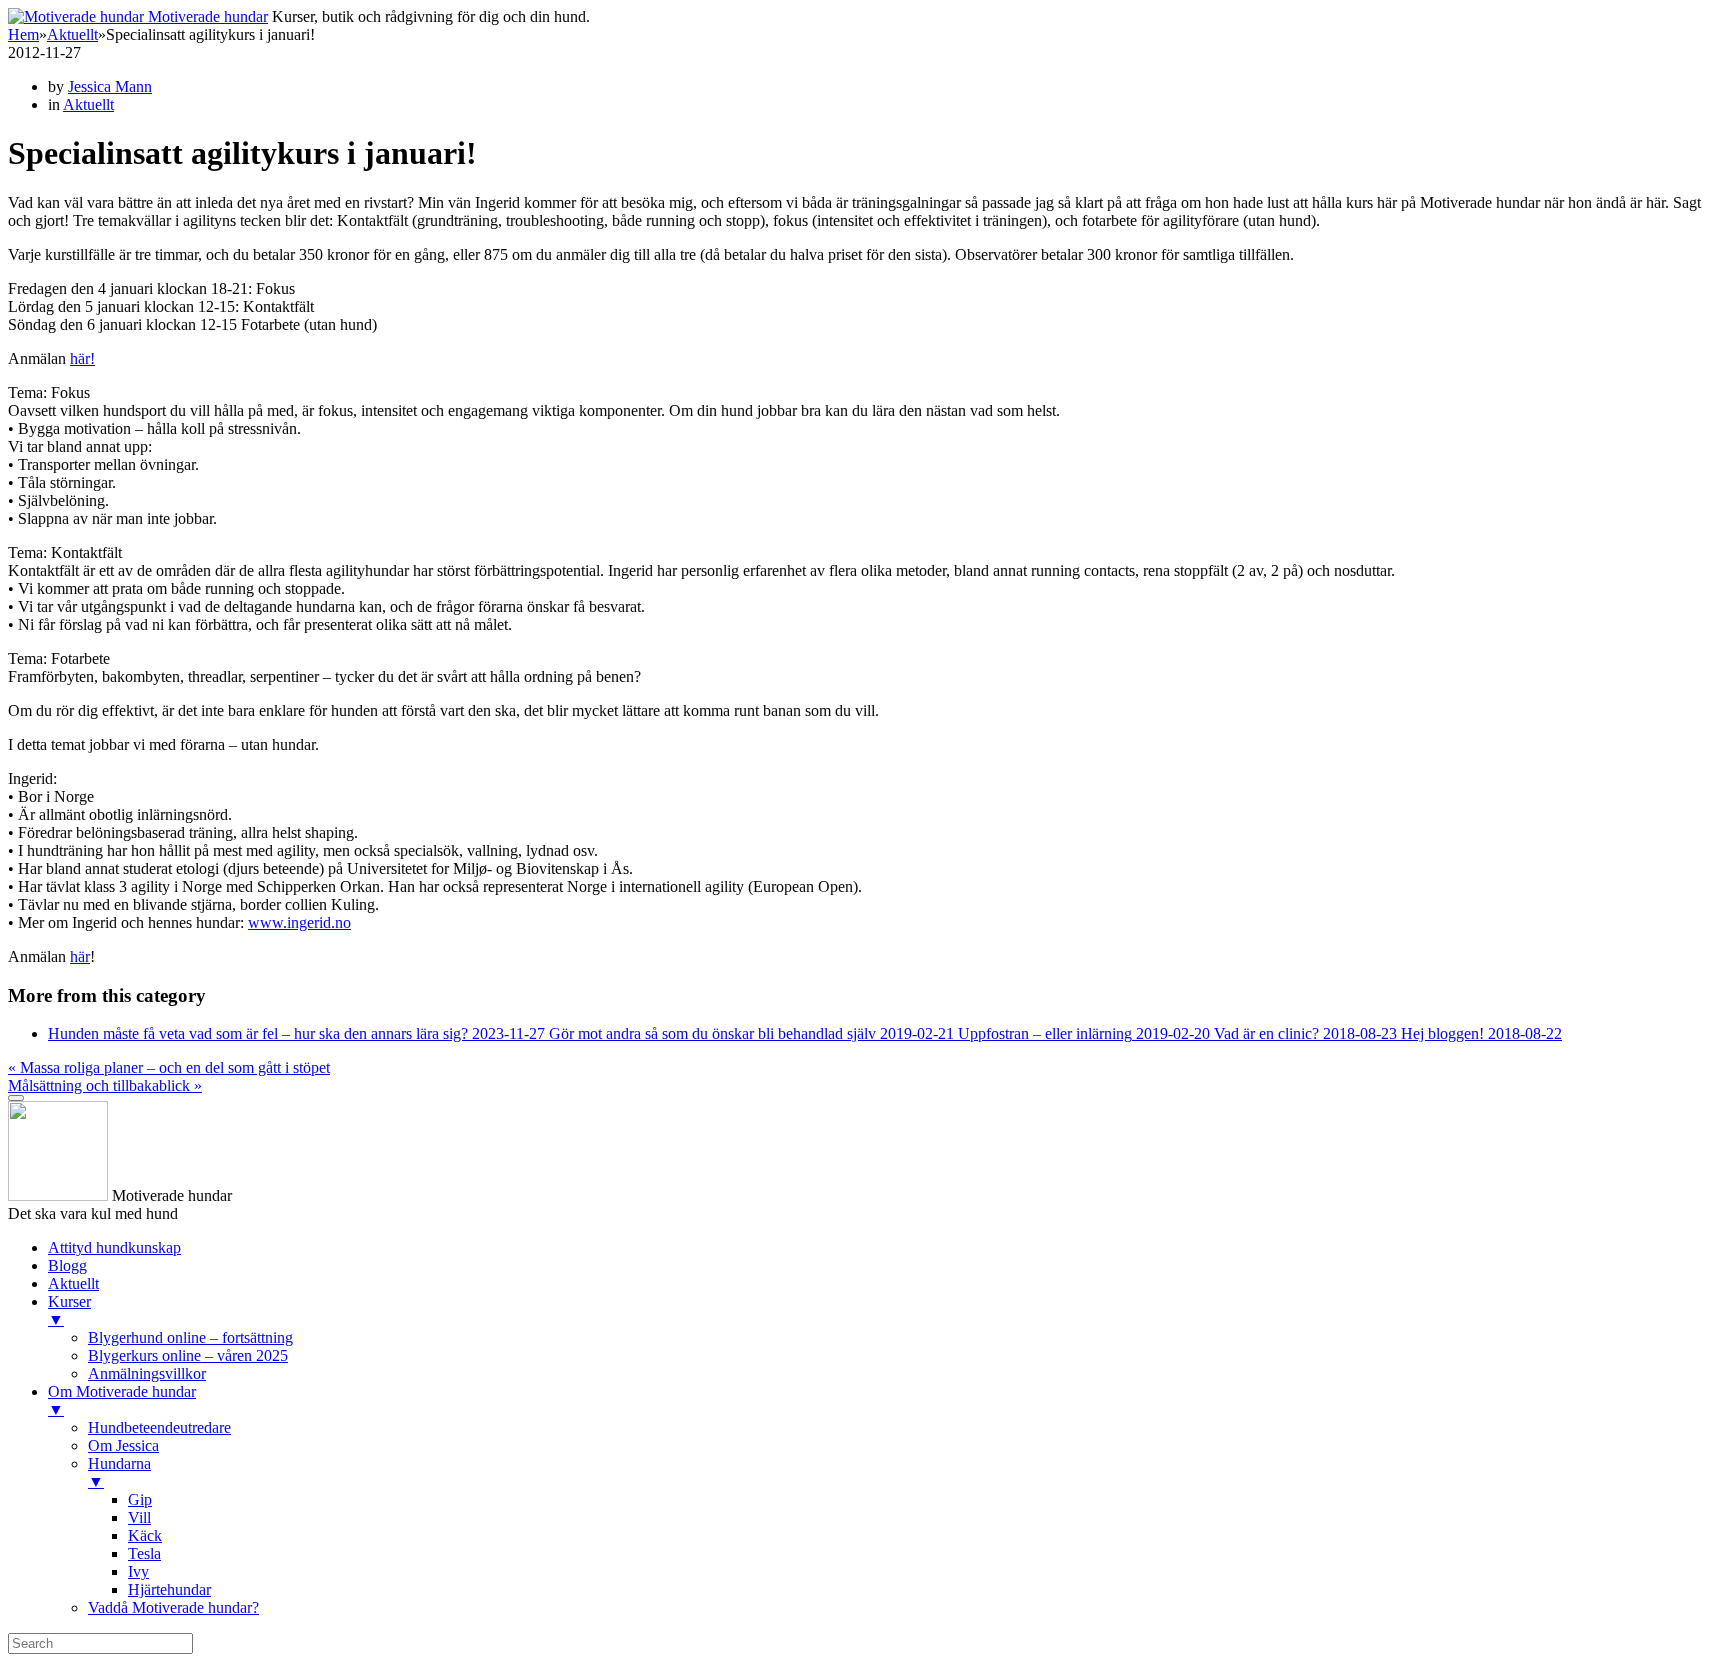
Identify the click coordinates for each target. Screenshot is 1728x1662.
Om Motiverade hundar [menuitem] (122, 1400)
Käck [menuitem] (145, 1535)
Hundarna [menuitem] (119, 1472)
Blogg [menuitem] (67, 1265)
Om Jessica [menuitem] (123, 1445)
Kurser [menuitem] (69, 1310)
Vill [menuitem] (139, 1517)
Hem (23, 34)
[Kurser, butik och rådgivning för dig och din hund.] (78, 16)
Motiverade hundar (208, 16)
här (80, 956)
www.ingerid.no (299, 922)
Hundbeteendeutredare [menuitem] (159, 1427)
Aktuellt (72, 34)
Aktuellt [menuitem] (73, 1283)
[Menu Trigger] (16, 1098)
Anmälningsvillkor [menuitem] (147, 1373)
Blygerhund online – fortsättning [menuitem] (190, 1337)
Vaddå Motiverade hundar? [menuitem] (173, 1607)
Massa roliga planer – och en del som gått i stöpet (169, 1067)
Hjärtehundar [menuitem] (169, 1589)
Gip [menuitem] (140, 1499)
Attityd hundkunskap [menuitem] (114, 1247)
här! (82, 358)
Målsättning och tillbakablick (105, 1085)
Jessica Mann (110, 86)
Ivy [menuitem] (138, 1571)
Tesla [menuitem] (144, 1553)
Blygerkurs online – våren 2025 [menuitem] (188, 1355)
